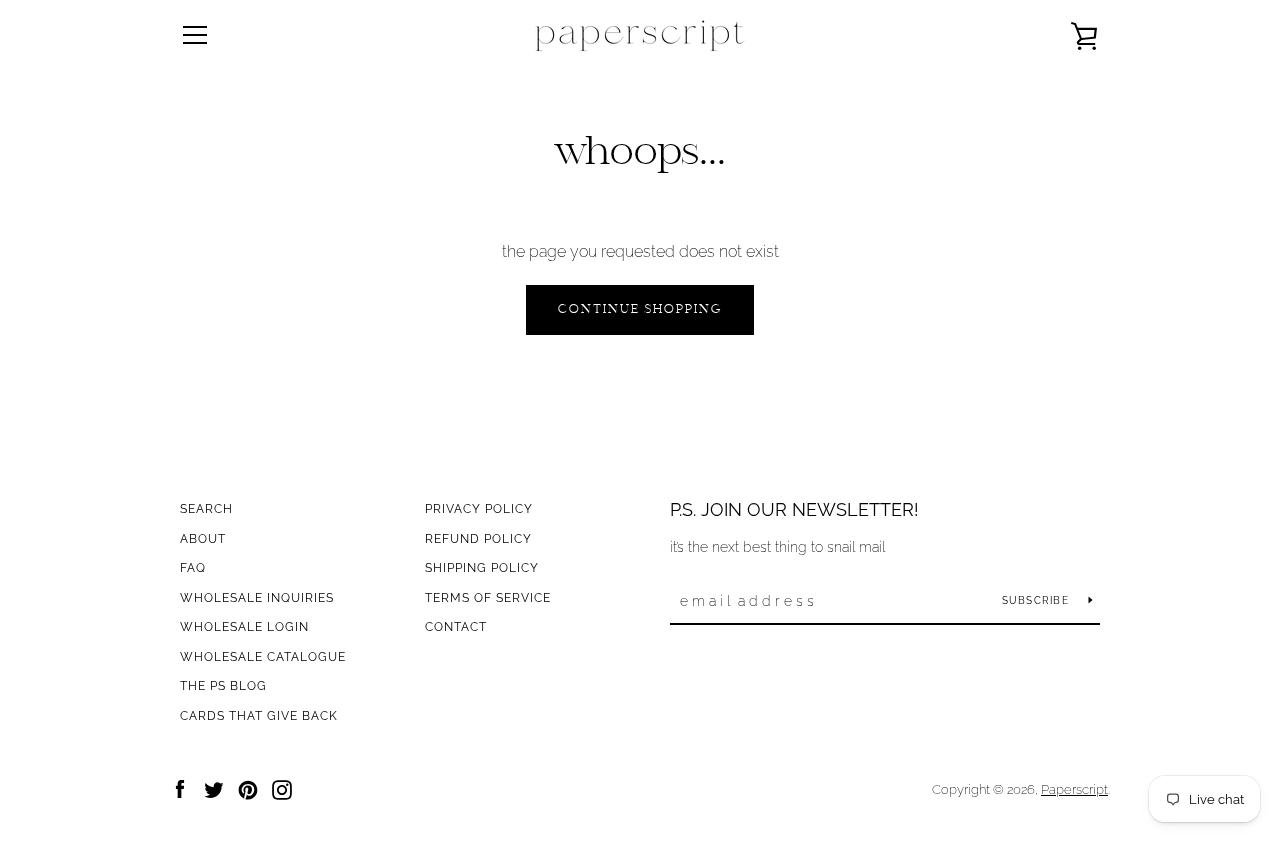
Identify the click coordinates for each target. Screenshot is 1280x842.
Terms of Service (488, 598)
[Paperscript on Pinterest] (248, 788)
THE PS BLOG (223, 686)
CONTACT (456, 627)
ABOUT (203, 539)
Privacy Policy (479, 509)
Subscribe (1038, 600)
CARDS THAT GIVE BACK (259, 716)
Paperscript (1074, 789)
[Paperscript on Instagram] (282, 788)
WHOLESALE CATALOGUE (263, 657)
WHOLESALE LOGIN (244, 627)
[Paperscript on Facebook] (180, 788)
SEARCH (206, 509)
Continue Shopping (640, 310)
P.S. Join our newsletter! (794, 509)
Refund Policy (478, 539)
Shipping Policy (482, 568)
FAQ (193, 568)
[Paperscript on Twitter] (214, 788)
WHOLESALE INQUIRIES (257, 598)
